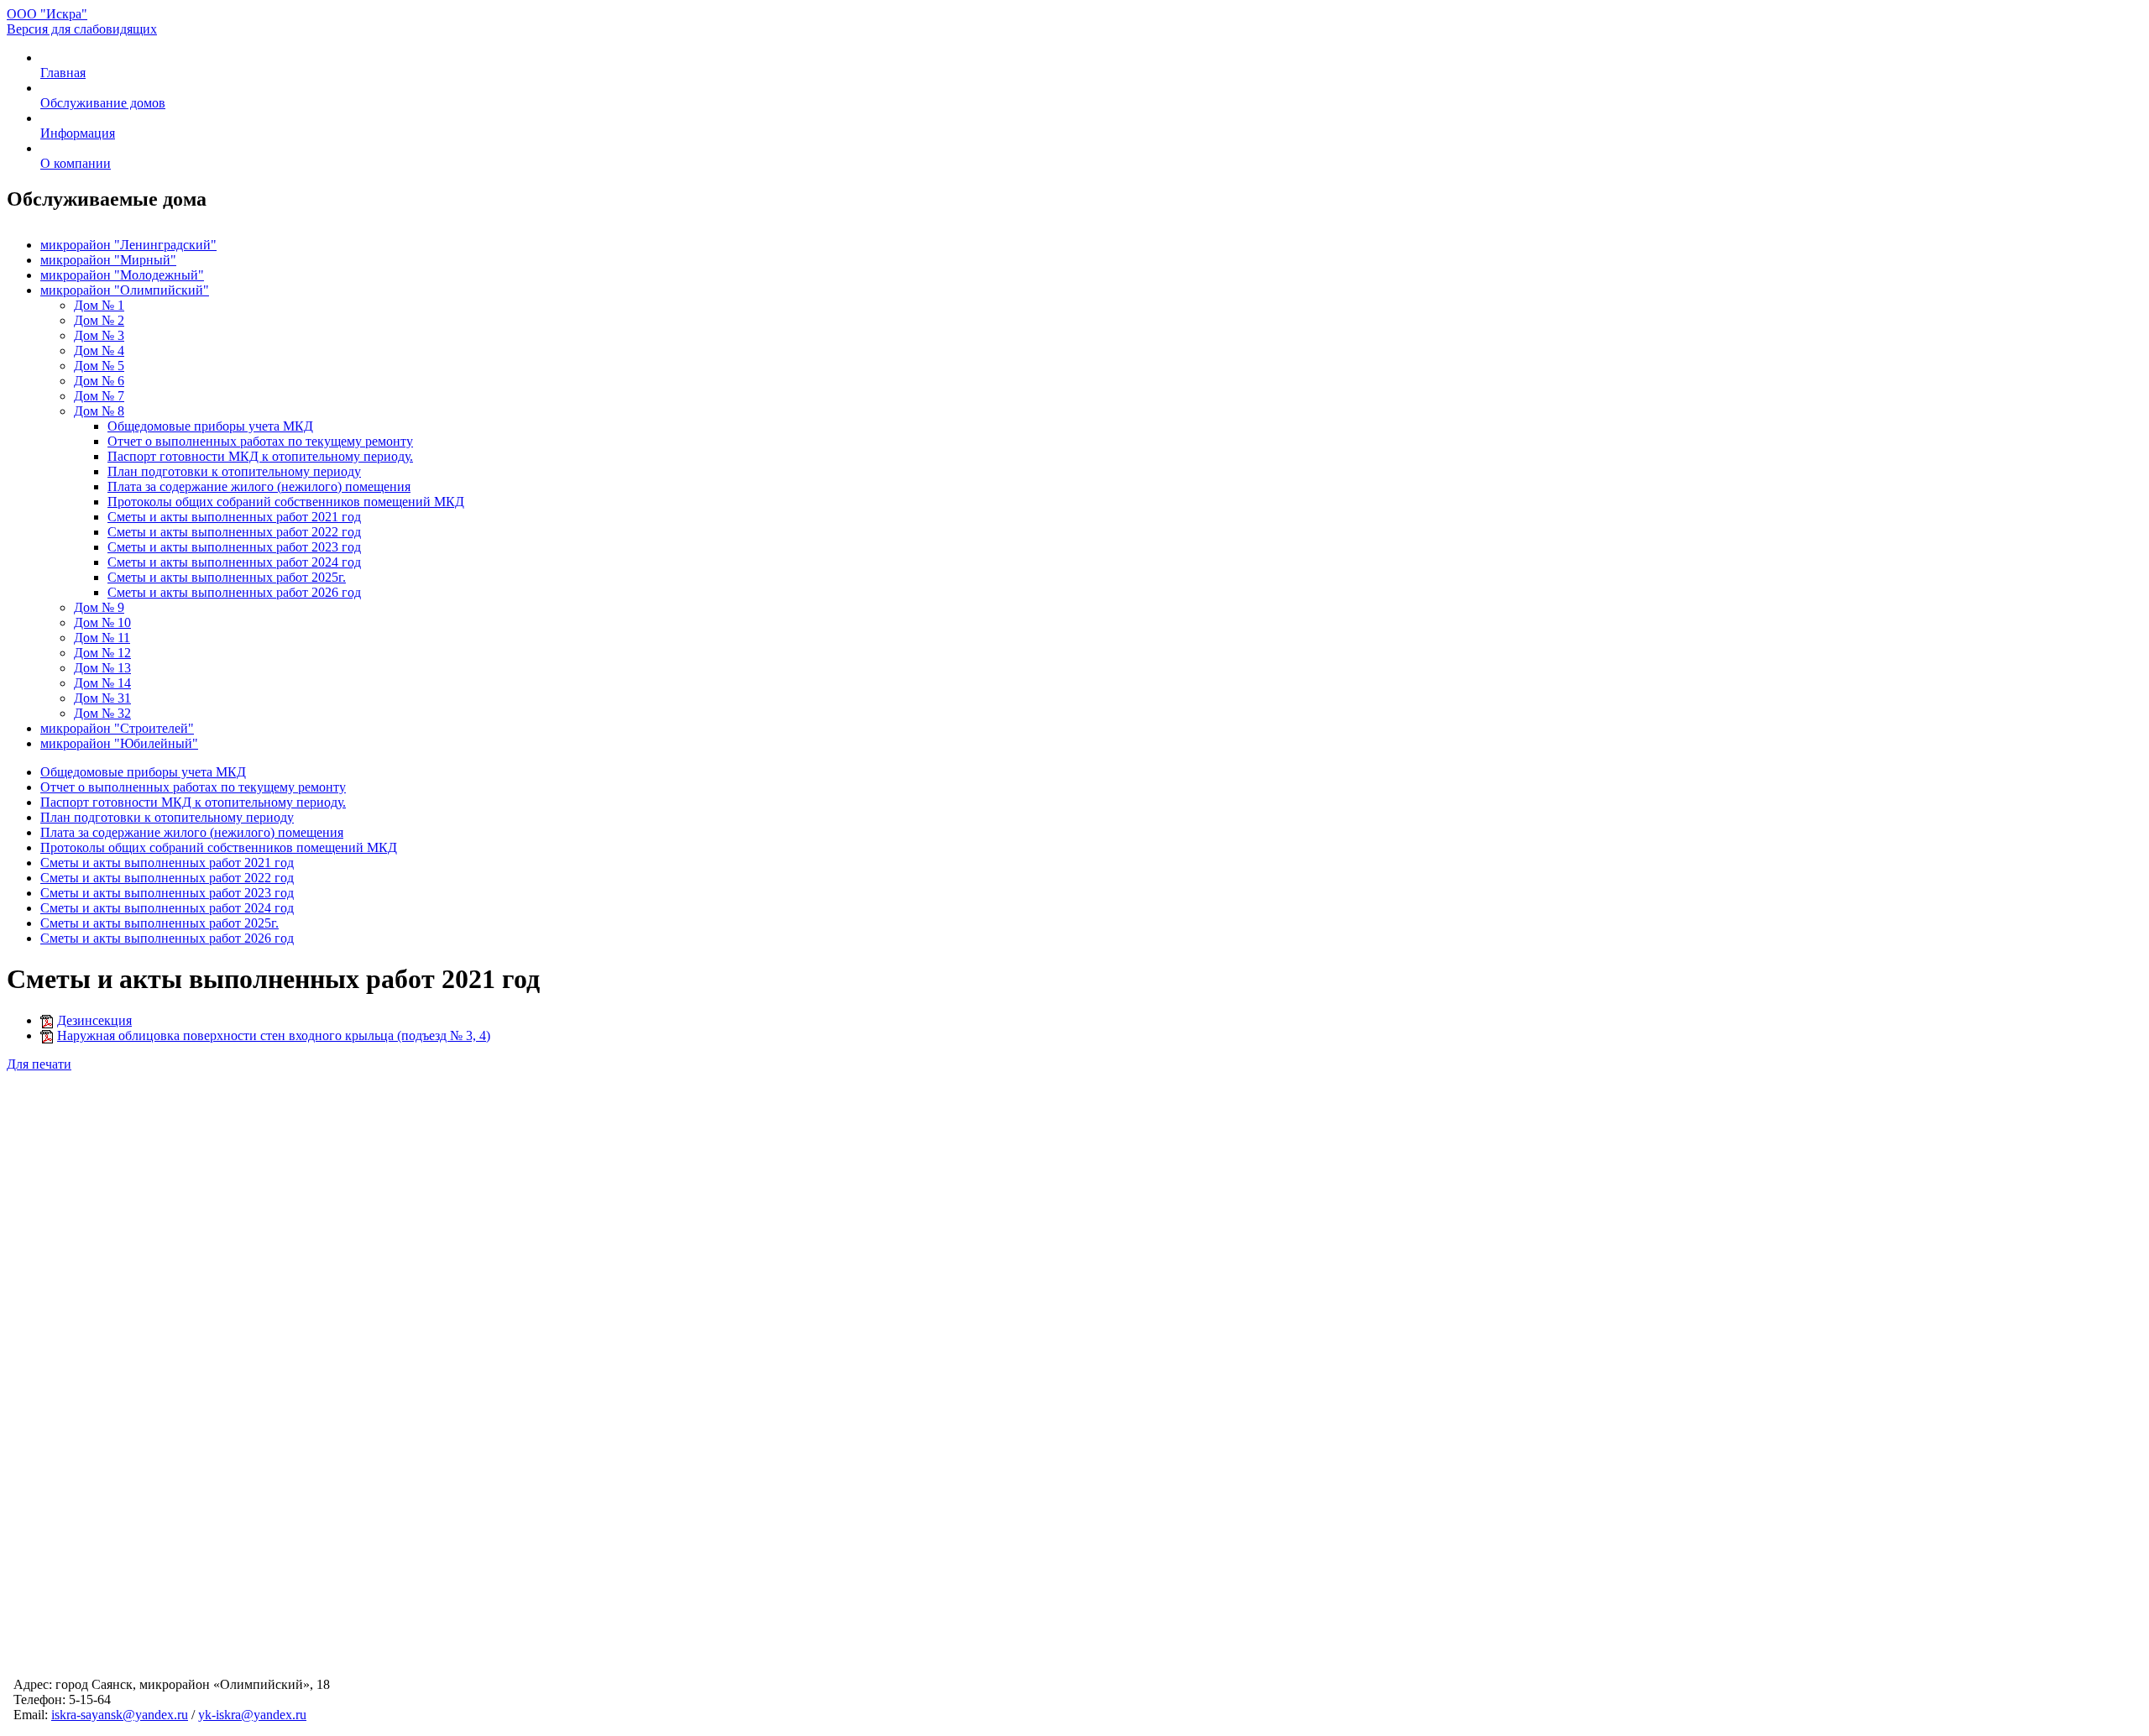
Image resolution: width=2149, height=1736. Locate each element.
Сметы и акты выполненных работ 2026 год (234, 592)
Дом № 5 (99, 366)
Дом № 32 (102, 713)
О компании (76, 163)
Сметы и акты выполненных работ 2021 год (234, 517)
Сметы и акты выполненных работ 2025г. (227, 577)
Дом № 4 (99, 350)
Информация (78, 133)
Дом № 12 (102, 653)
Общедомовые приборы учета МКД (210, 426)
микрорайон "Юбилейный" (119, 743)
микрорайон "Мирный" (108, 260)
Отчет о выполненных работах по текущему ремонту (260, 441)
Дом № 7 (99, 396)
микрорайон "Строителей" (117, 728)
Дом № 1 (99, 305)
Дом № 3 (99, 335)
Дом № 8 (99, 411)
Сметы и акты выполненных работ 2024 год (234, 562)
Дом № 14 (102, 683)
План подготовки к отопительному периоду (234, 471)
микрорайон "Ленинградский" (128, 245)
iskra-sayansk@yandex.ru (120, 1715)
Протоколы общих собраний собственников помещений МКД (286, 502)
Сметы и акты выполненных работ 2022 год (234, 532)
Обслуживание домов (103, 103)
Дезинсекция (94, 1020)
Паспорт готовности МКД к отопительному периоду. (260, 456)
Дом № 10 (102, 622)
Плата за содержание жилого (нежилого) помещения (259, 486)
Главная (63, 73)
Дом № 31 (102, 698)
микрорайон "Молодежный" (122, 275)
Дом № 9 (99, 607)
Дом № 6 (99, 381)
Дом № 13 (102, 668)
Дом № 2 (99, 320)
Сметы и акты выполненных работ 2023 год (234, 547)
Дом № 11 (102, 638)
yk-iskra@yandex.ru (252, 1715)
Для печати (39, 1064)
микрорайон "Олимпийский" (125, 290)
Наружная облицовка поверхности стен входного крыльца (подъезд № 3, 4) (274, 1035)
